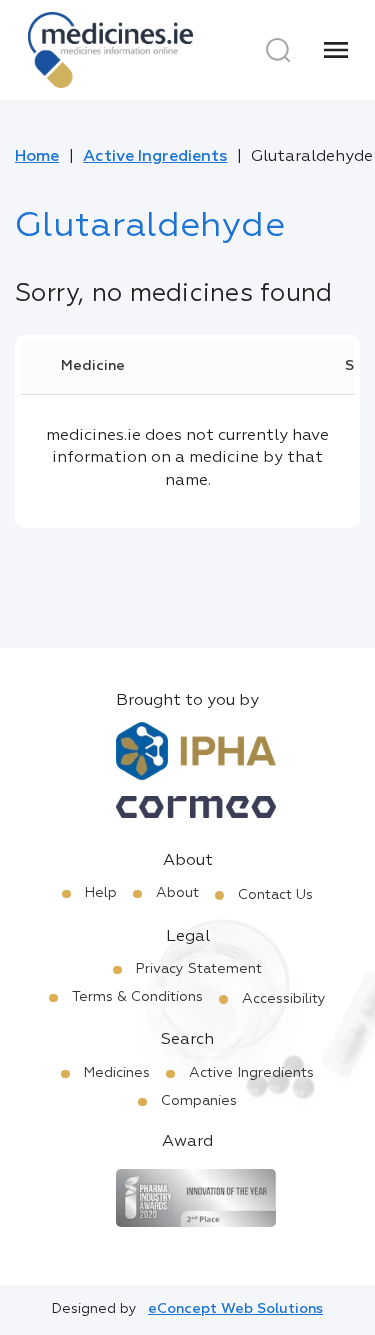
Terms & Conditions (137, 997)
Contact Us (275, 895)
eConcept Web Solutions (235, 1309)
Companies (199, 1101)
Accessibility (284, 999)
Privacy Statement (199, 969)
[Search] (278, 50)
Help (101, 893)
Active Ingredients (155, 157)
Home (37, 157)
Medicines (117, 1073)
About (177, 893)
